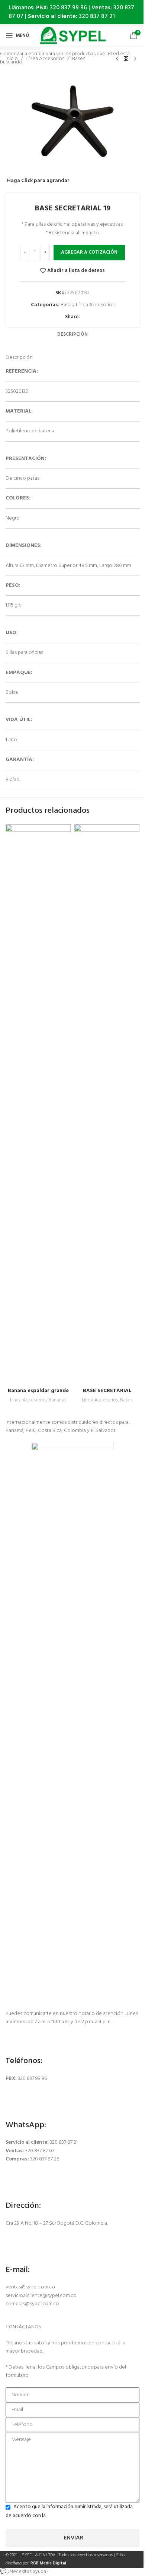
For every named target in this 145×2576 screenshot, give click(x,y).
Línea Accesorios (28, 1400)
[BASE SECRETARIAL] (107, 1104)
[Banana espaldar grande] (38, 1104)
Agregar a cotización (89, 252)
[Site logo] (73, 36)
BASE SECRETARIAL (107, 1391)
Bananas (57, 1400)
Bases (126, 1400)
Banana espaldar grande (38, 1391)
